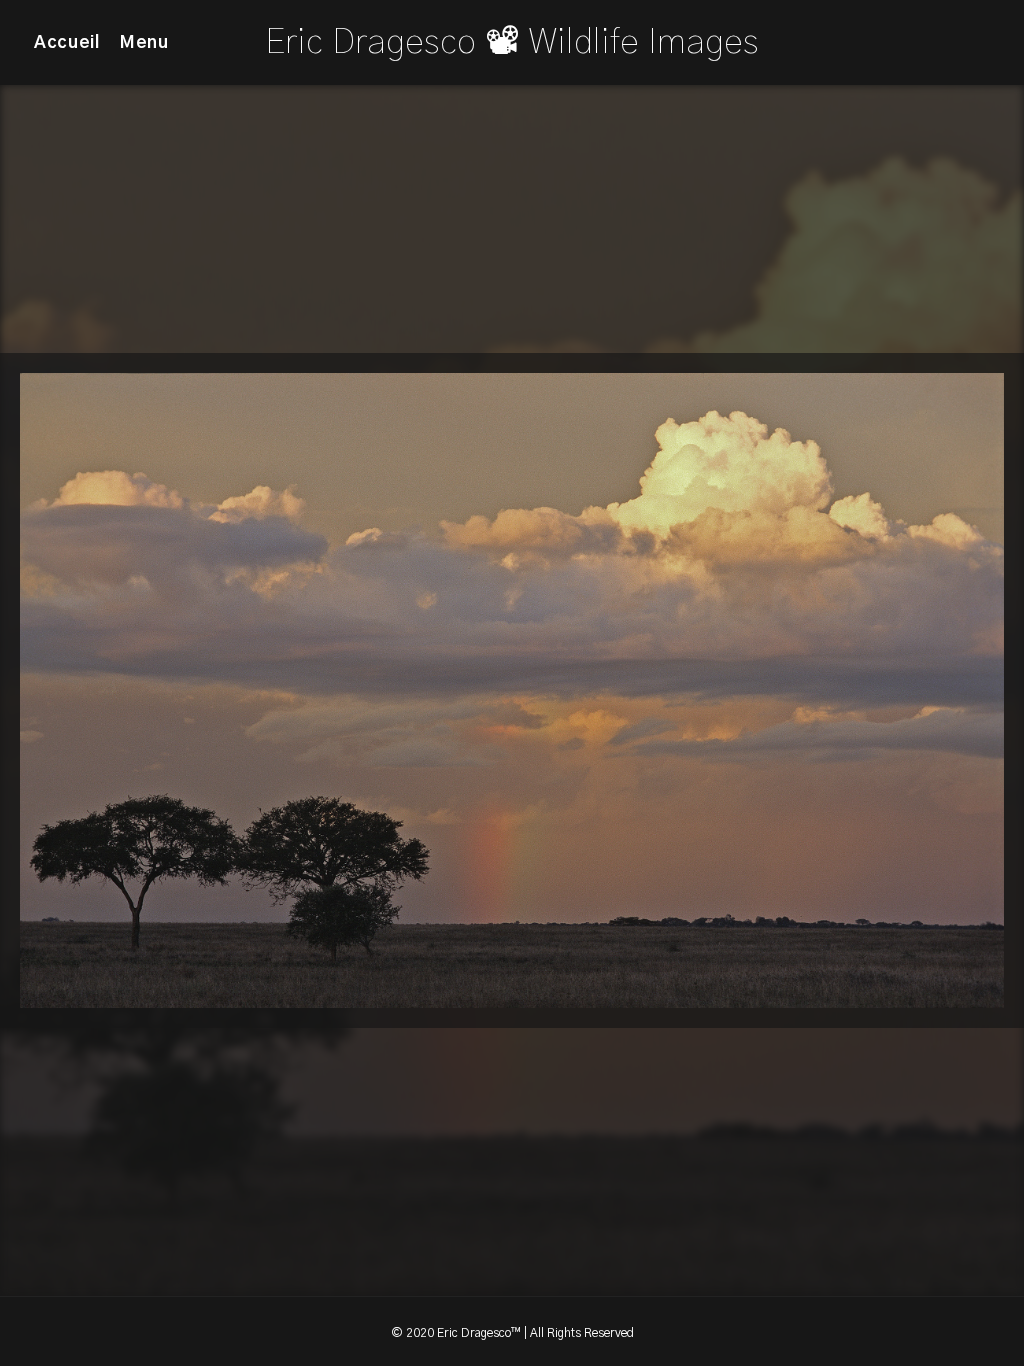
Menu (144, 42)
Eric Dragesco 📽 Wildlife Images (512, 42)
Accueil (67, 42)
